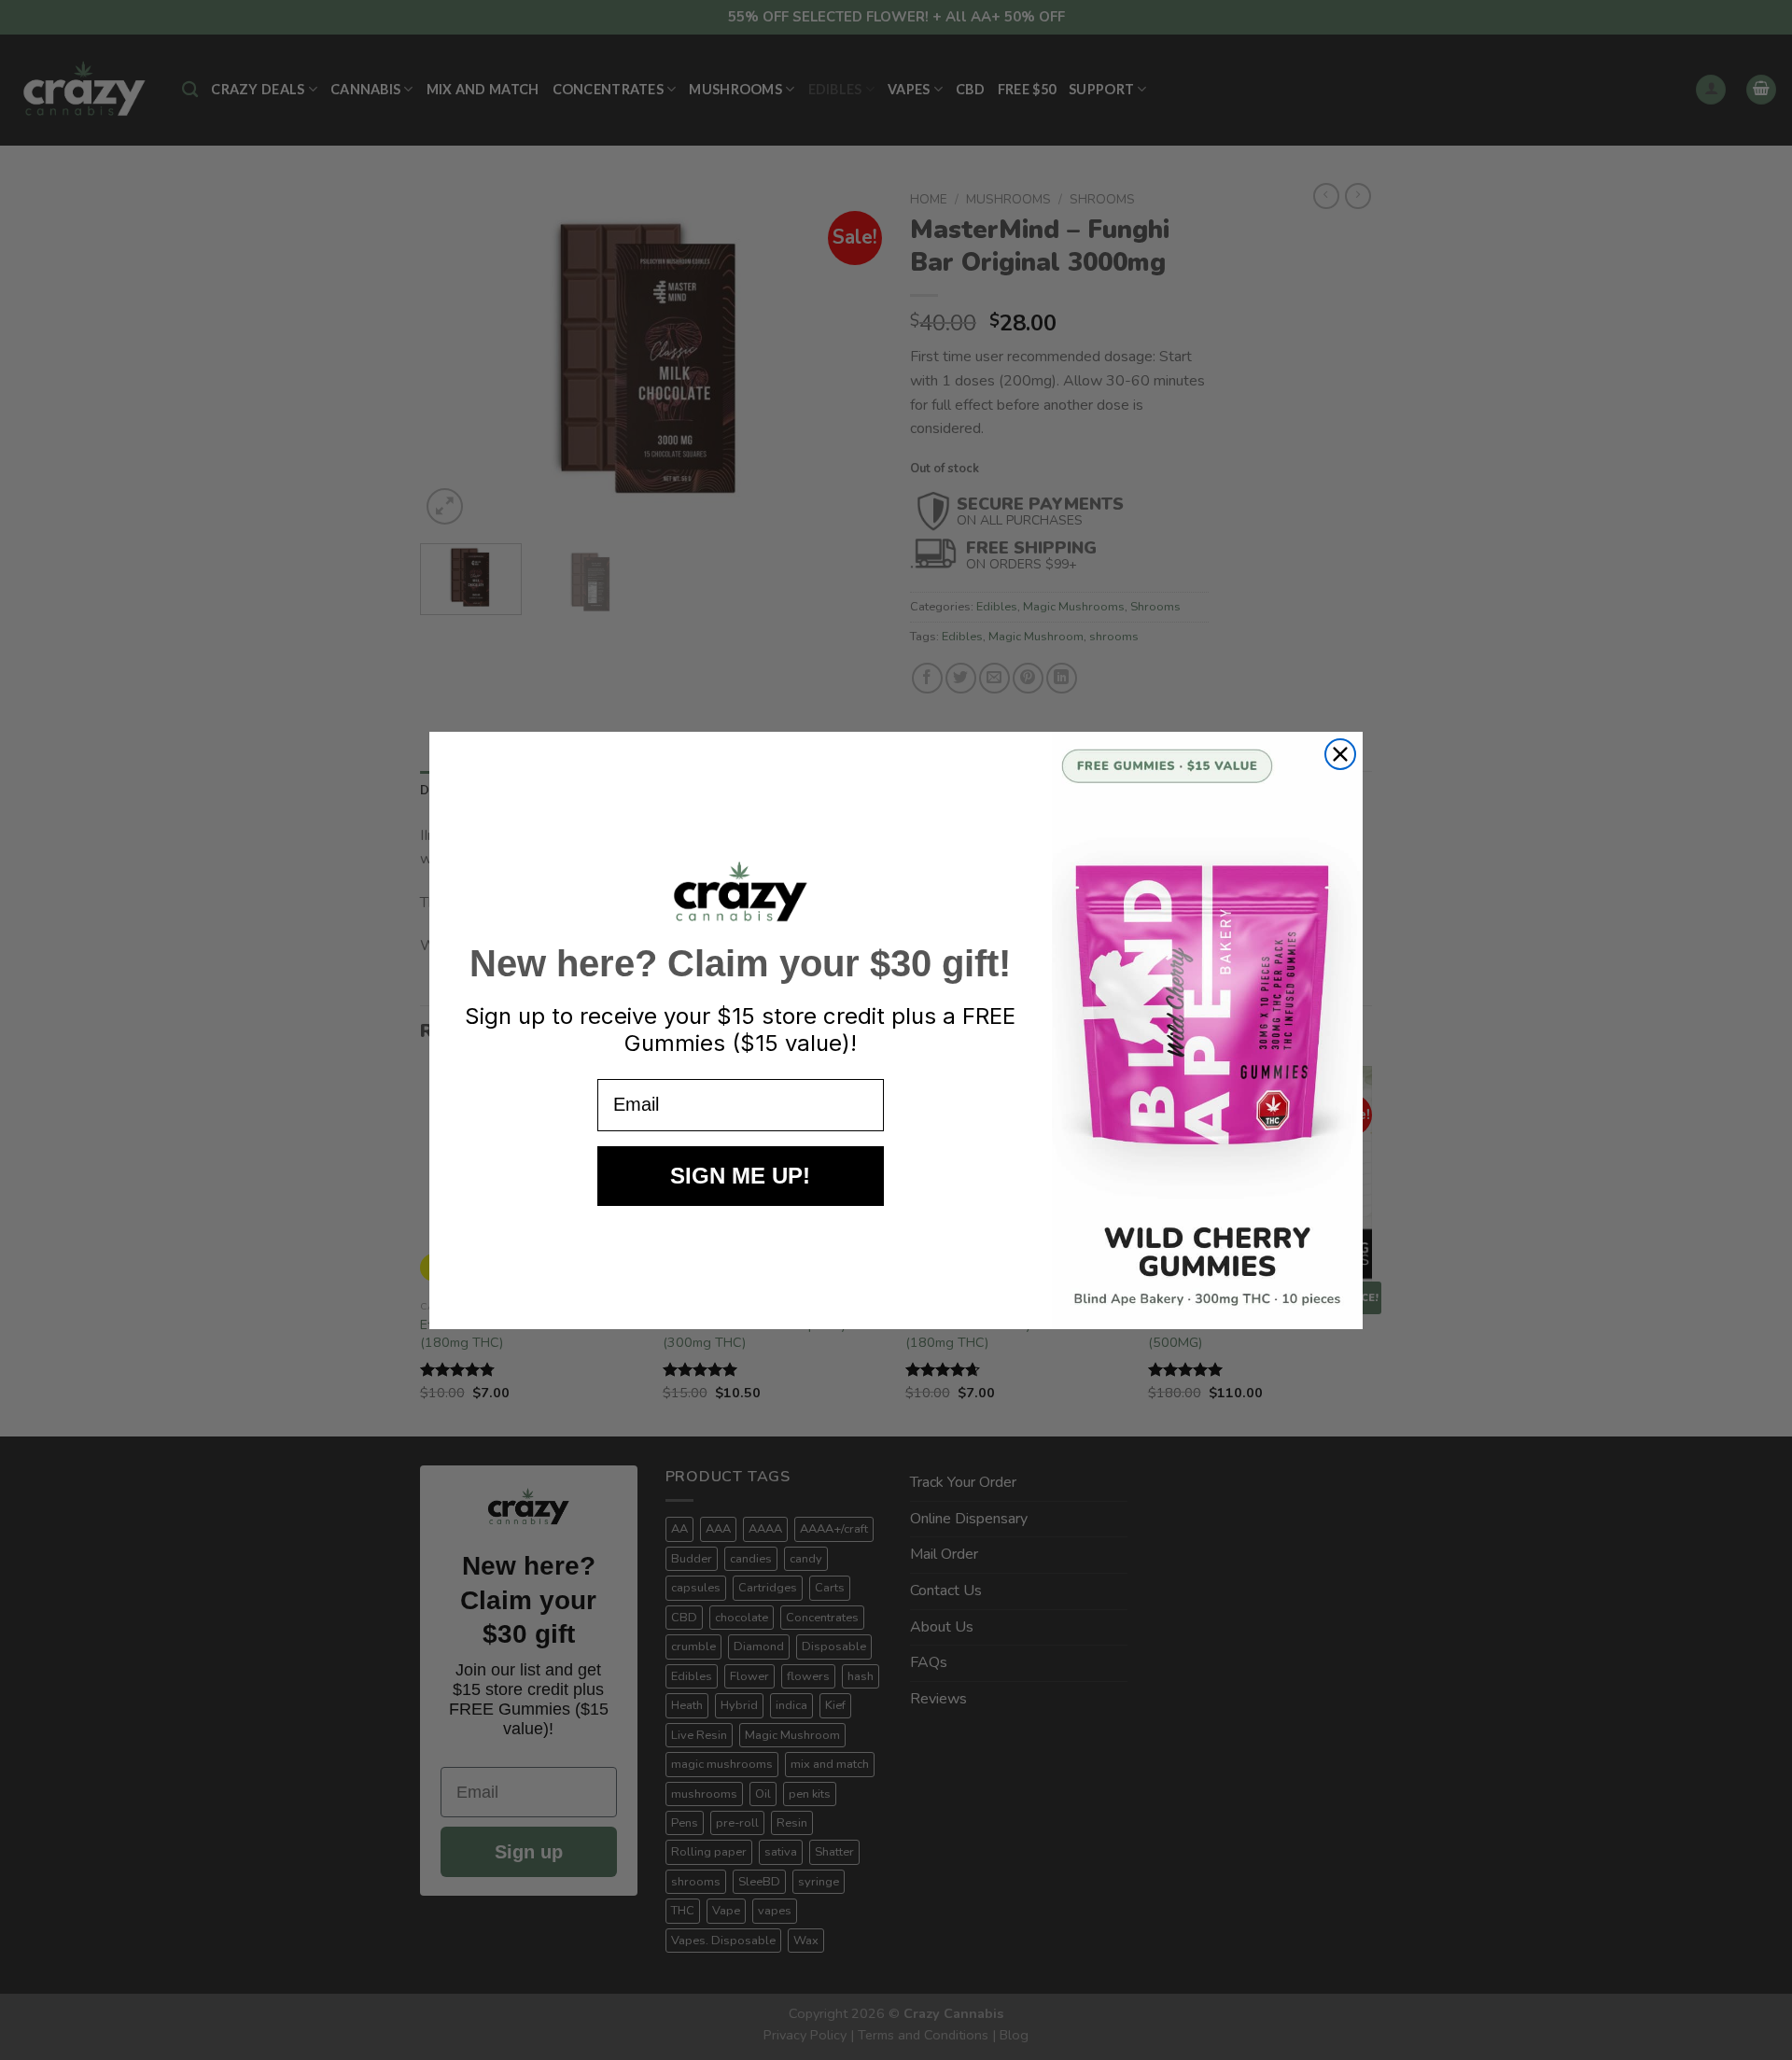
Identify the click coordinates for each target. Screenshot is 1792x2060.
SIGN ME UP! (740, 1176)
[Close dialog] (1340, 754)
